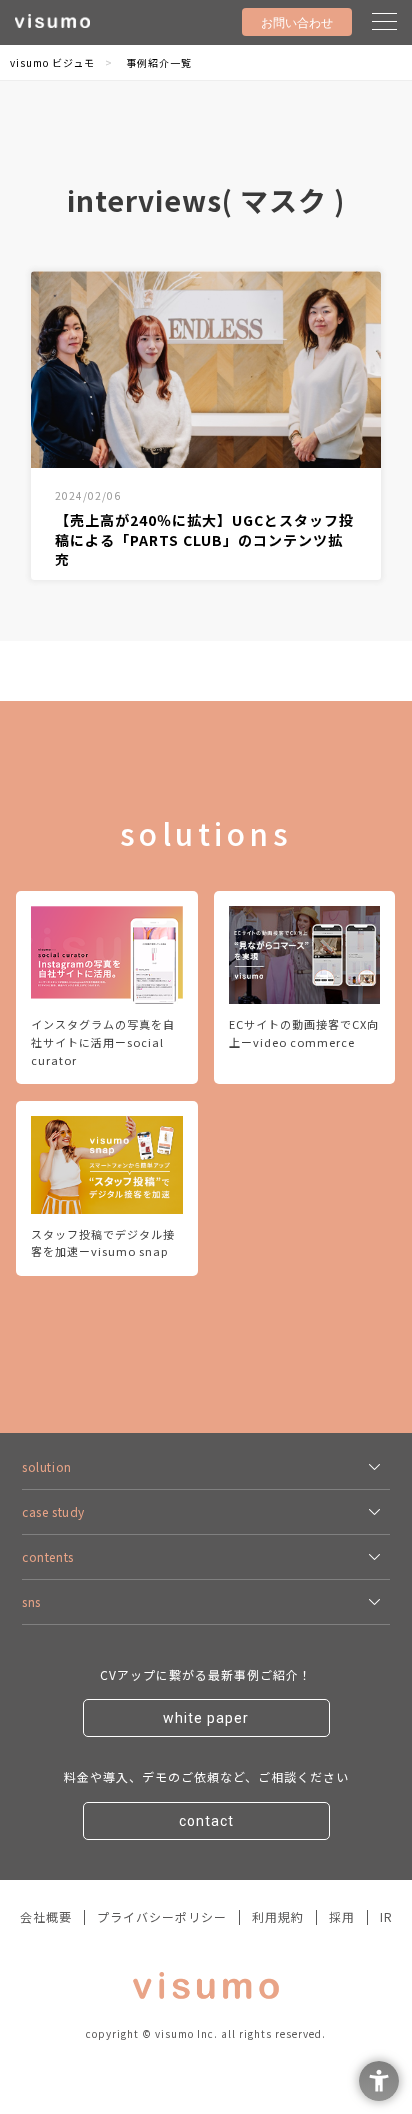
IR (386, 1916)
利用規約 (278, 1916)
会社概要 (46, 1916)
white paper (206, 1718)
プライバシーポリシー (162, 1916)
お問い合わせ (297, 23)
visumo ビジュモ (52, 62)
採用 (342, 1916)
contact (206, 1821)
